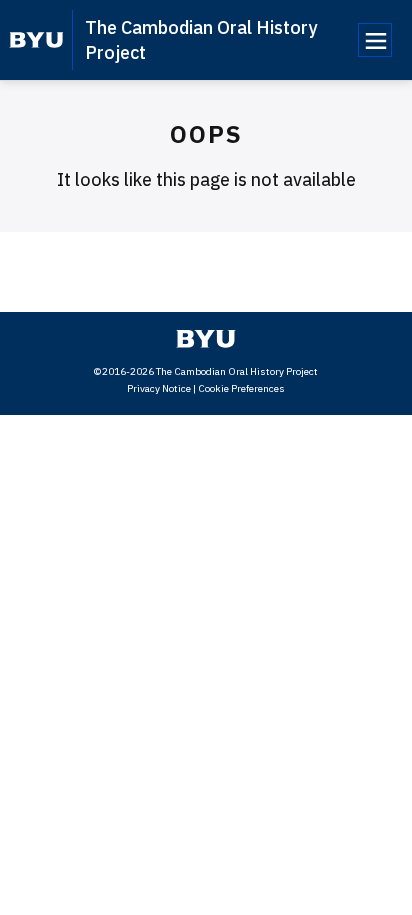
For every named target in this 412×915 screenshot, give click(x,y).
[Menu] (375, 40)
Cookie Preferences (241, 388)
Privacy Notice (159, 388)
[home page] (36, 40)
